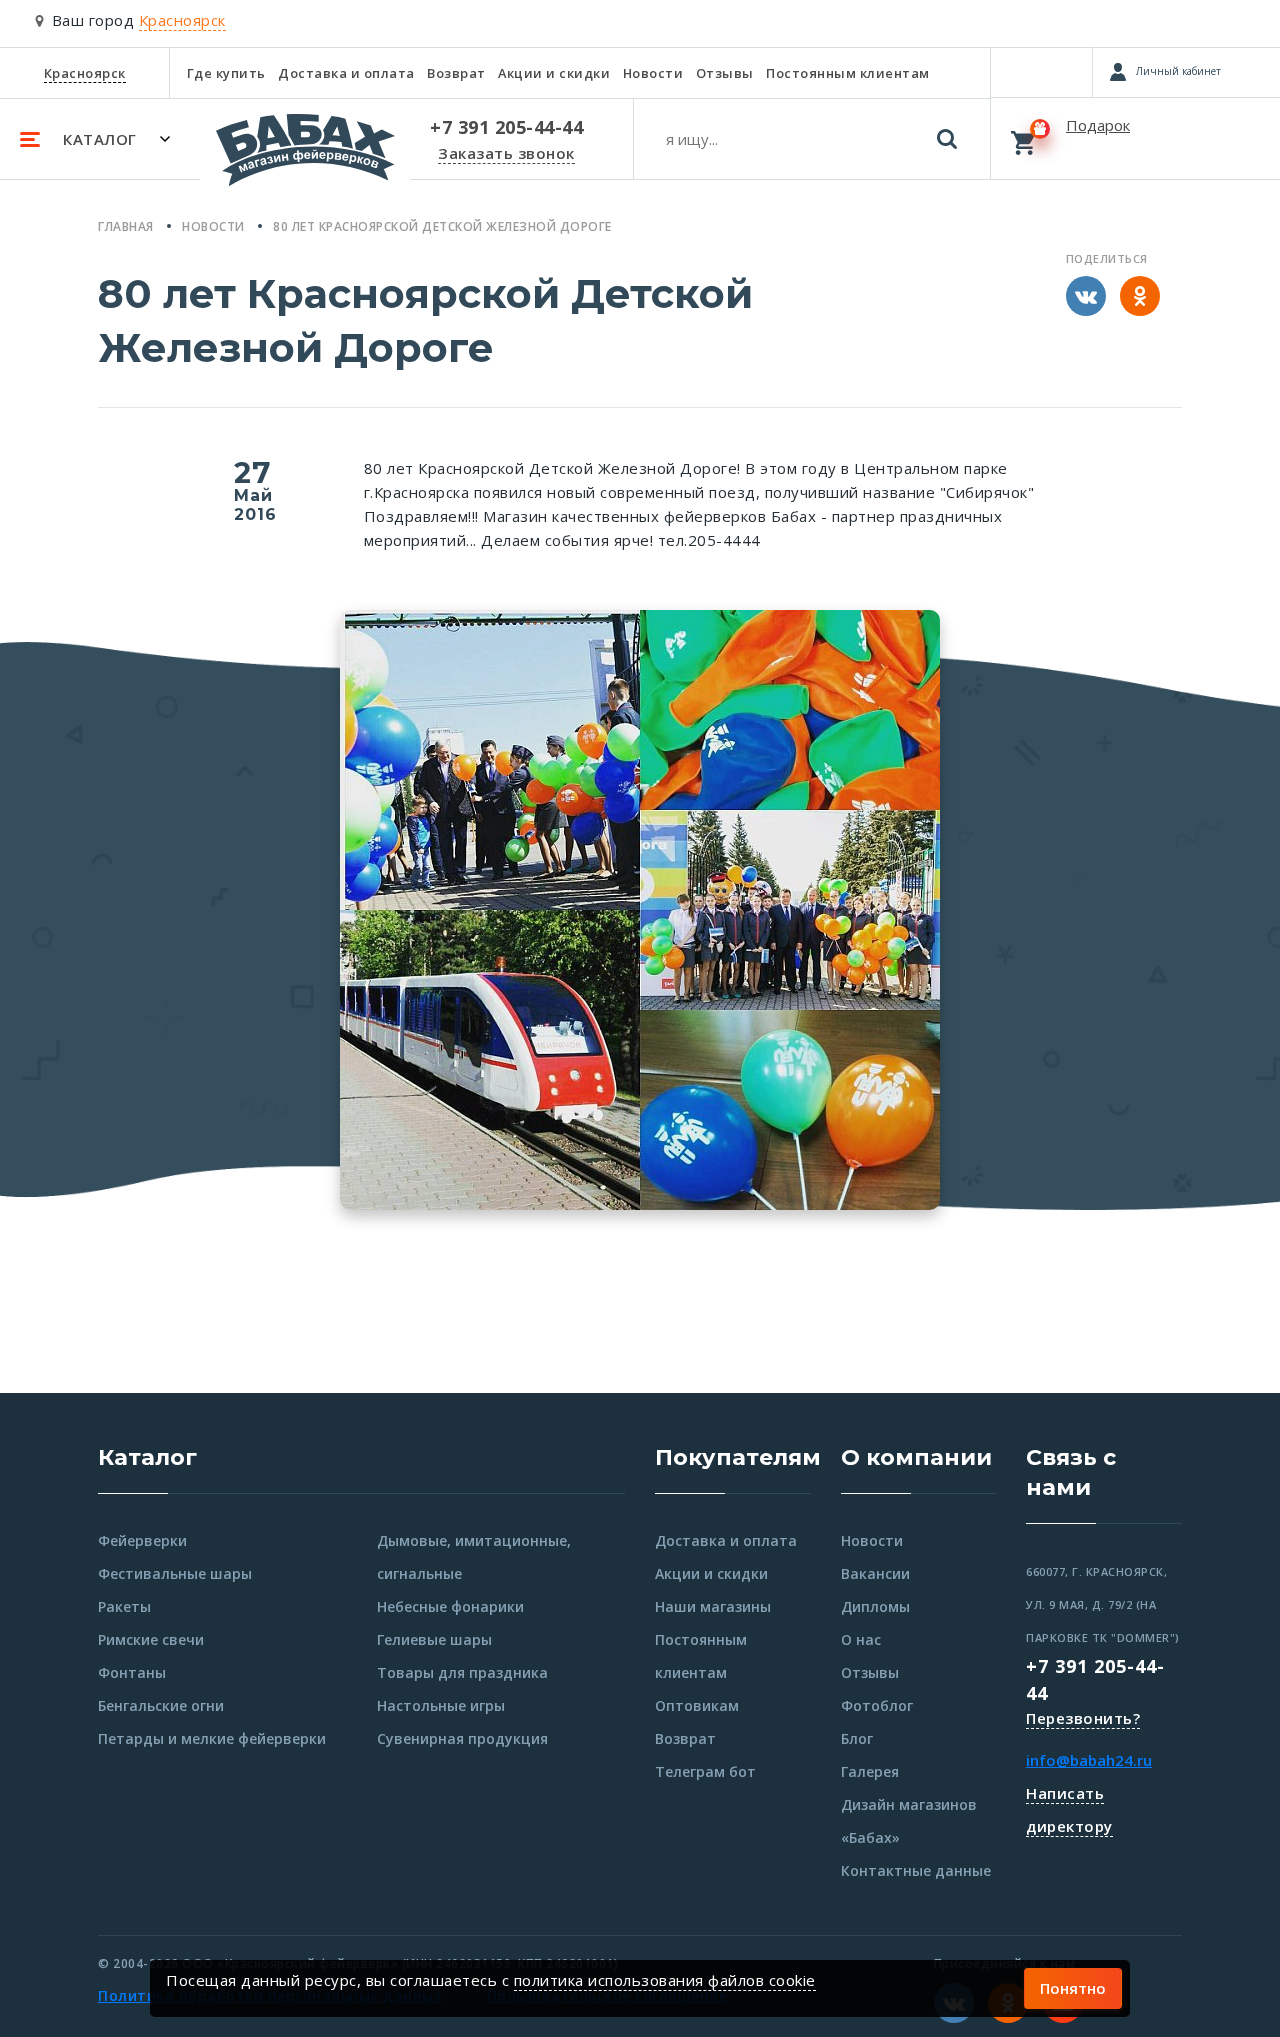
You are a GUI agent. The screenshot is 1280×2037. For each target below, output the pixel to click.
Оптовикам (697, 1705)
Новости (653, 73)
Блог (857, 1738)
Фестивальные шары (175, 1573)
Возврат (456, 73)
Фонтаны (132, 1672)
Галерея (870, 1771)
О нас (861, 1639)
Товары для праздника (462, 1672)
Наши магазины (713, 1606)
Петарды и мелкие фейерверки (212, 1738)
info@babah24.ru (1089, 1760)
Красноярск (85, 73)
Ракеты (124, 1606)
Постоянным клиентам (848, 73)
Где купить (226, 73)
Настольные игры (441, 1705)
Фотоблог (877, 1705)
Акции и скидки (554, 73)
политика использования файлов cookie (665, 1980)
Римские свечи (151, 1639)
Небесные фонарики (450, 1606)
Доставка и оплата (346, 73)
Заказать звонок (506, 153)
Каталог (147, 1457)
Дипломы (875, 1606)
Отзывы (725, 73)
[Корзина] (1135, 138)
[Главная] (305, 159)
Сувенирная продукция (462, 1738)
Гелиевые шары (434, 1639)
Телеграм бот (705, 1771)
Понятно (1073, 1988)
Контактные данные (916, 1870)
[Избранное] (1041, 72)
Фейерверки (142, 1540)
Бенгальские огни (161, 1705)
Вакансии (875, 1573)
